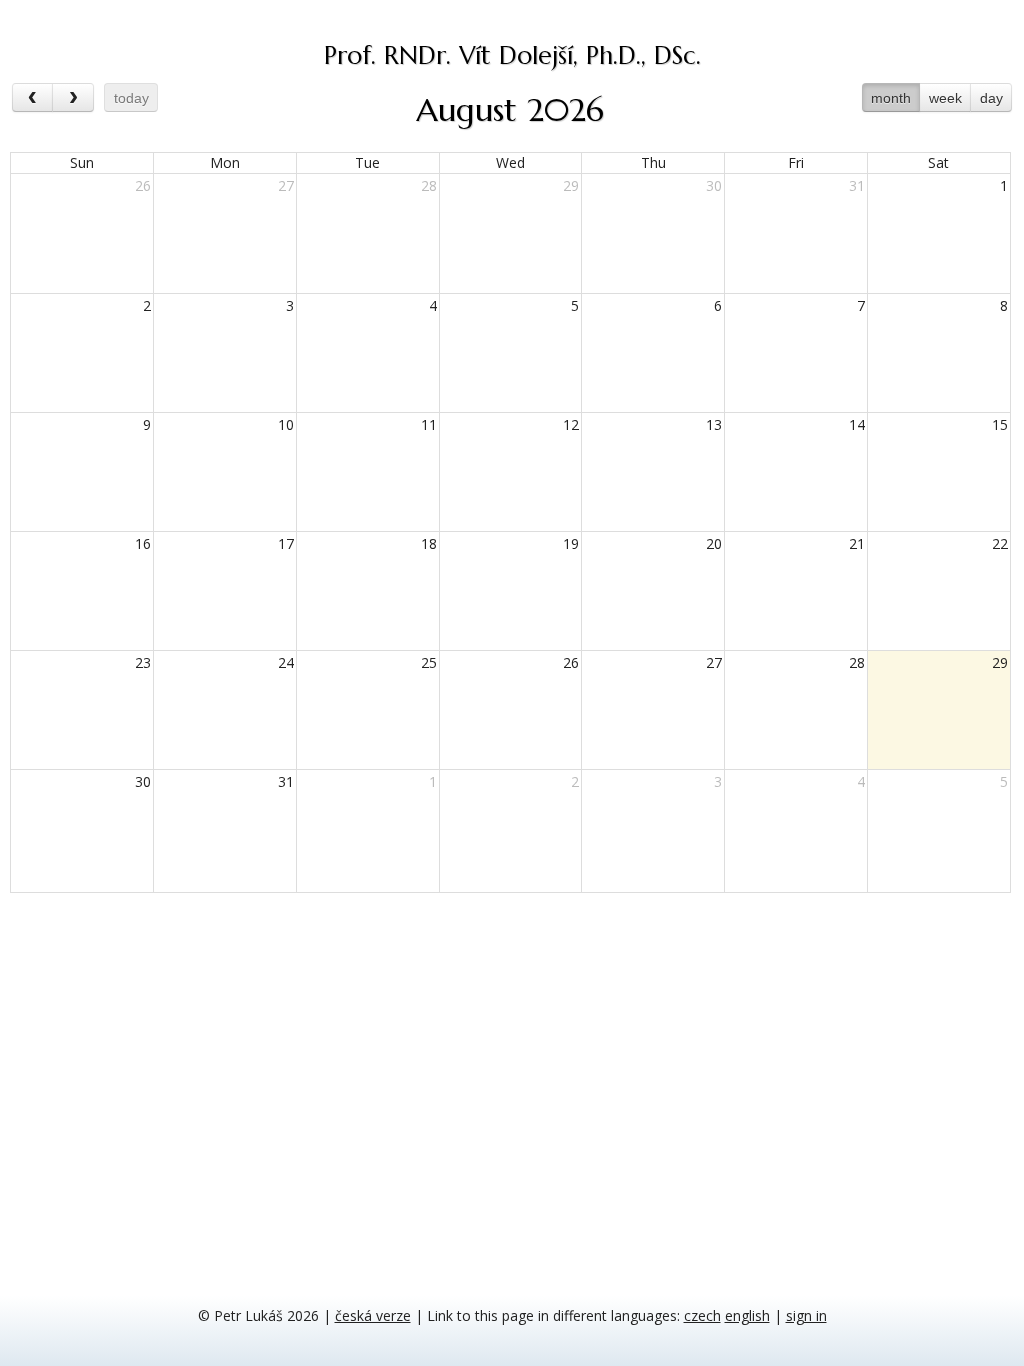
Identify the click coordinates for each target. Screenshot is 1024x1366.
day (991, 98)
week (945, 98)
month (891, 98)
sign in (806, 1315)
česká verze (373, 1315)
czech (702, 1315)
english (747, 1315)
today (131, 98)
